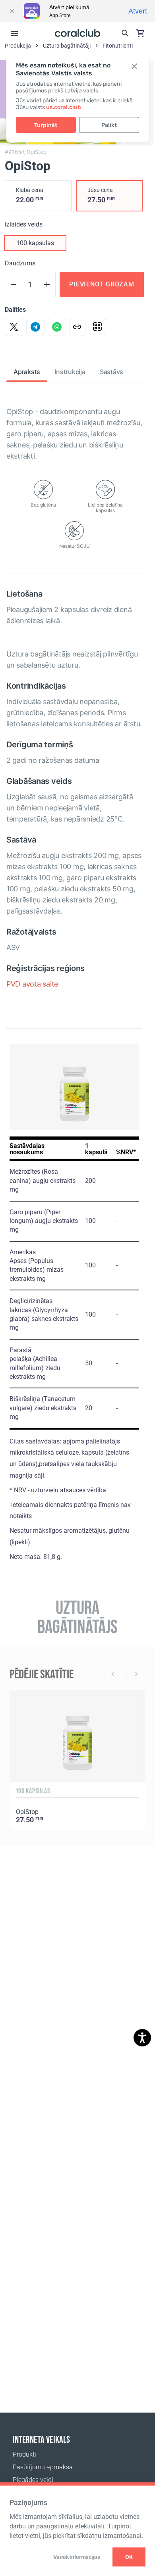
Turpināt (46, 125)
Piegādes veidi (33, 2480)
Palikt (109, 125)
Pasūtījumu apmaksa (43, 2467)
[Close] (12, 11)
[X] (14, 327)
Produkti (24, 2454)
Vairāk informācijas (77, 2557)
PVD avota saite (32, 984)
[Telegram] (35, 327)
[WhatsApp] (57, 327)
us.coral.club (64, 107)
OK (129, 2557)
